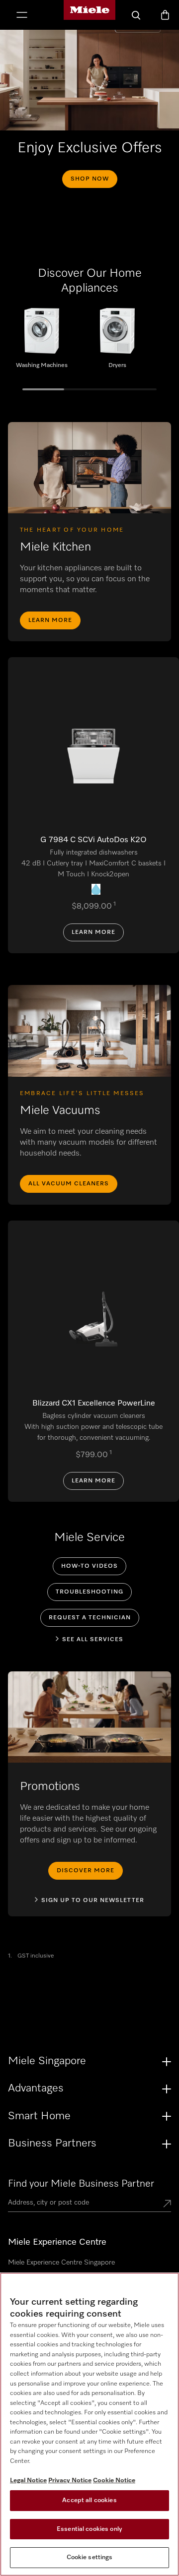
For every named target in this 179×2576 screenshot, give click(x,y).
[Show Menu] (22, 16)
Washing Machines (42, 342)
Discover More (86, 1871)
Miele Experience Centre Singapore (61, 2263)
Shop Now (90, 179)
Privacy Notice (70, 2481)
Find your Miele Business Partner (81, 2184)
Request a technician (90, 1618)
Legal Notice (28, 2481)
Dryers (117, 342)
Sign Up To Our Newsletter (93, 1901)
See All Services (93, 1640)
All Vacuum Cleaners (69, 1184)
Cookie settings (90, 2557)
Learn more (50, 620)
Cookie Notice (114, 2481)
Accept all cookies (89, 2500)
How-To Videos (89, 1566)
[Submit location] (167, 2205)
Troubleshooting (89, 1592)
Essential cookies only (89, 2529)
